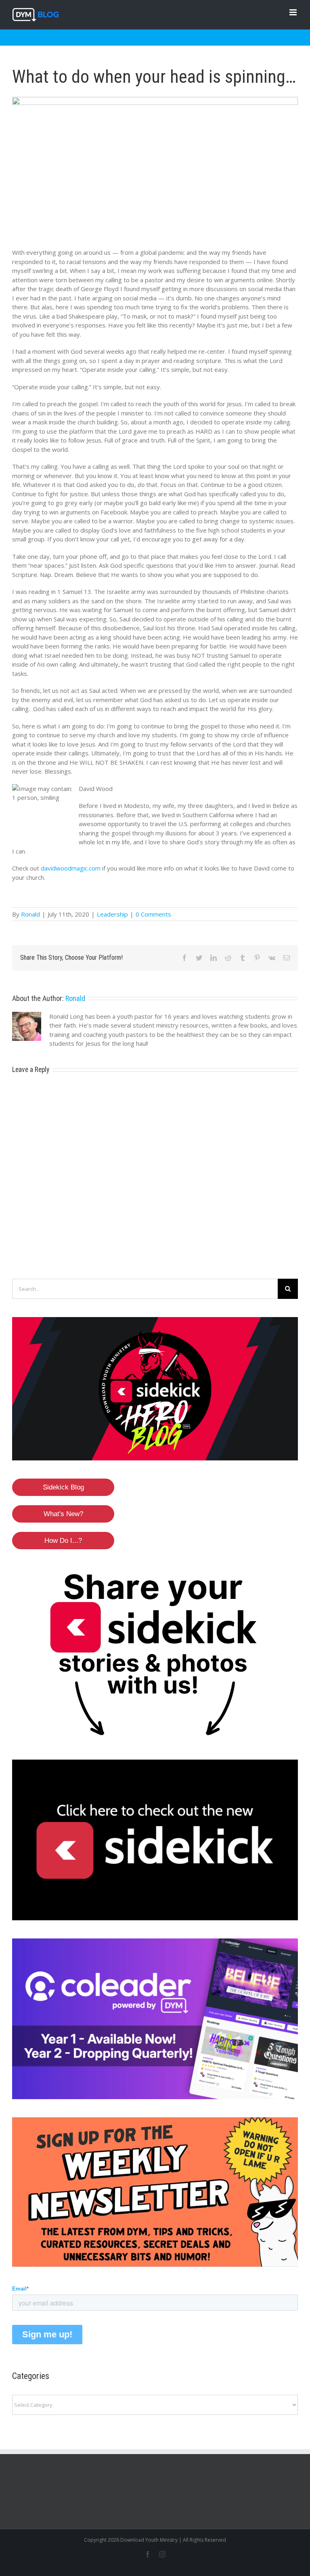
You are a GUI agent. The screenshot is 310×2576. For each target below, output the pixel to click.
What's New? (63, 1514)
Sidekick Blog (63, 1487)
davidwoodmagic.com (71, 868)
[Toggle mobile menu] (294, 12)
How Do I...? (63, 1541)
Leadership (112, 914)
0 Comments (153, 914)
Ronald (30, 914)
